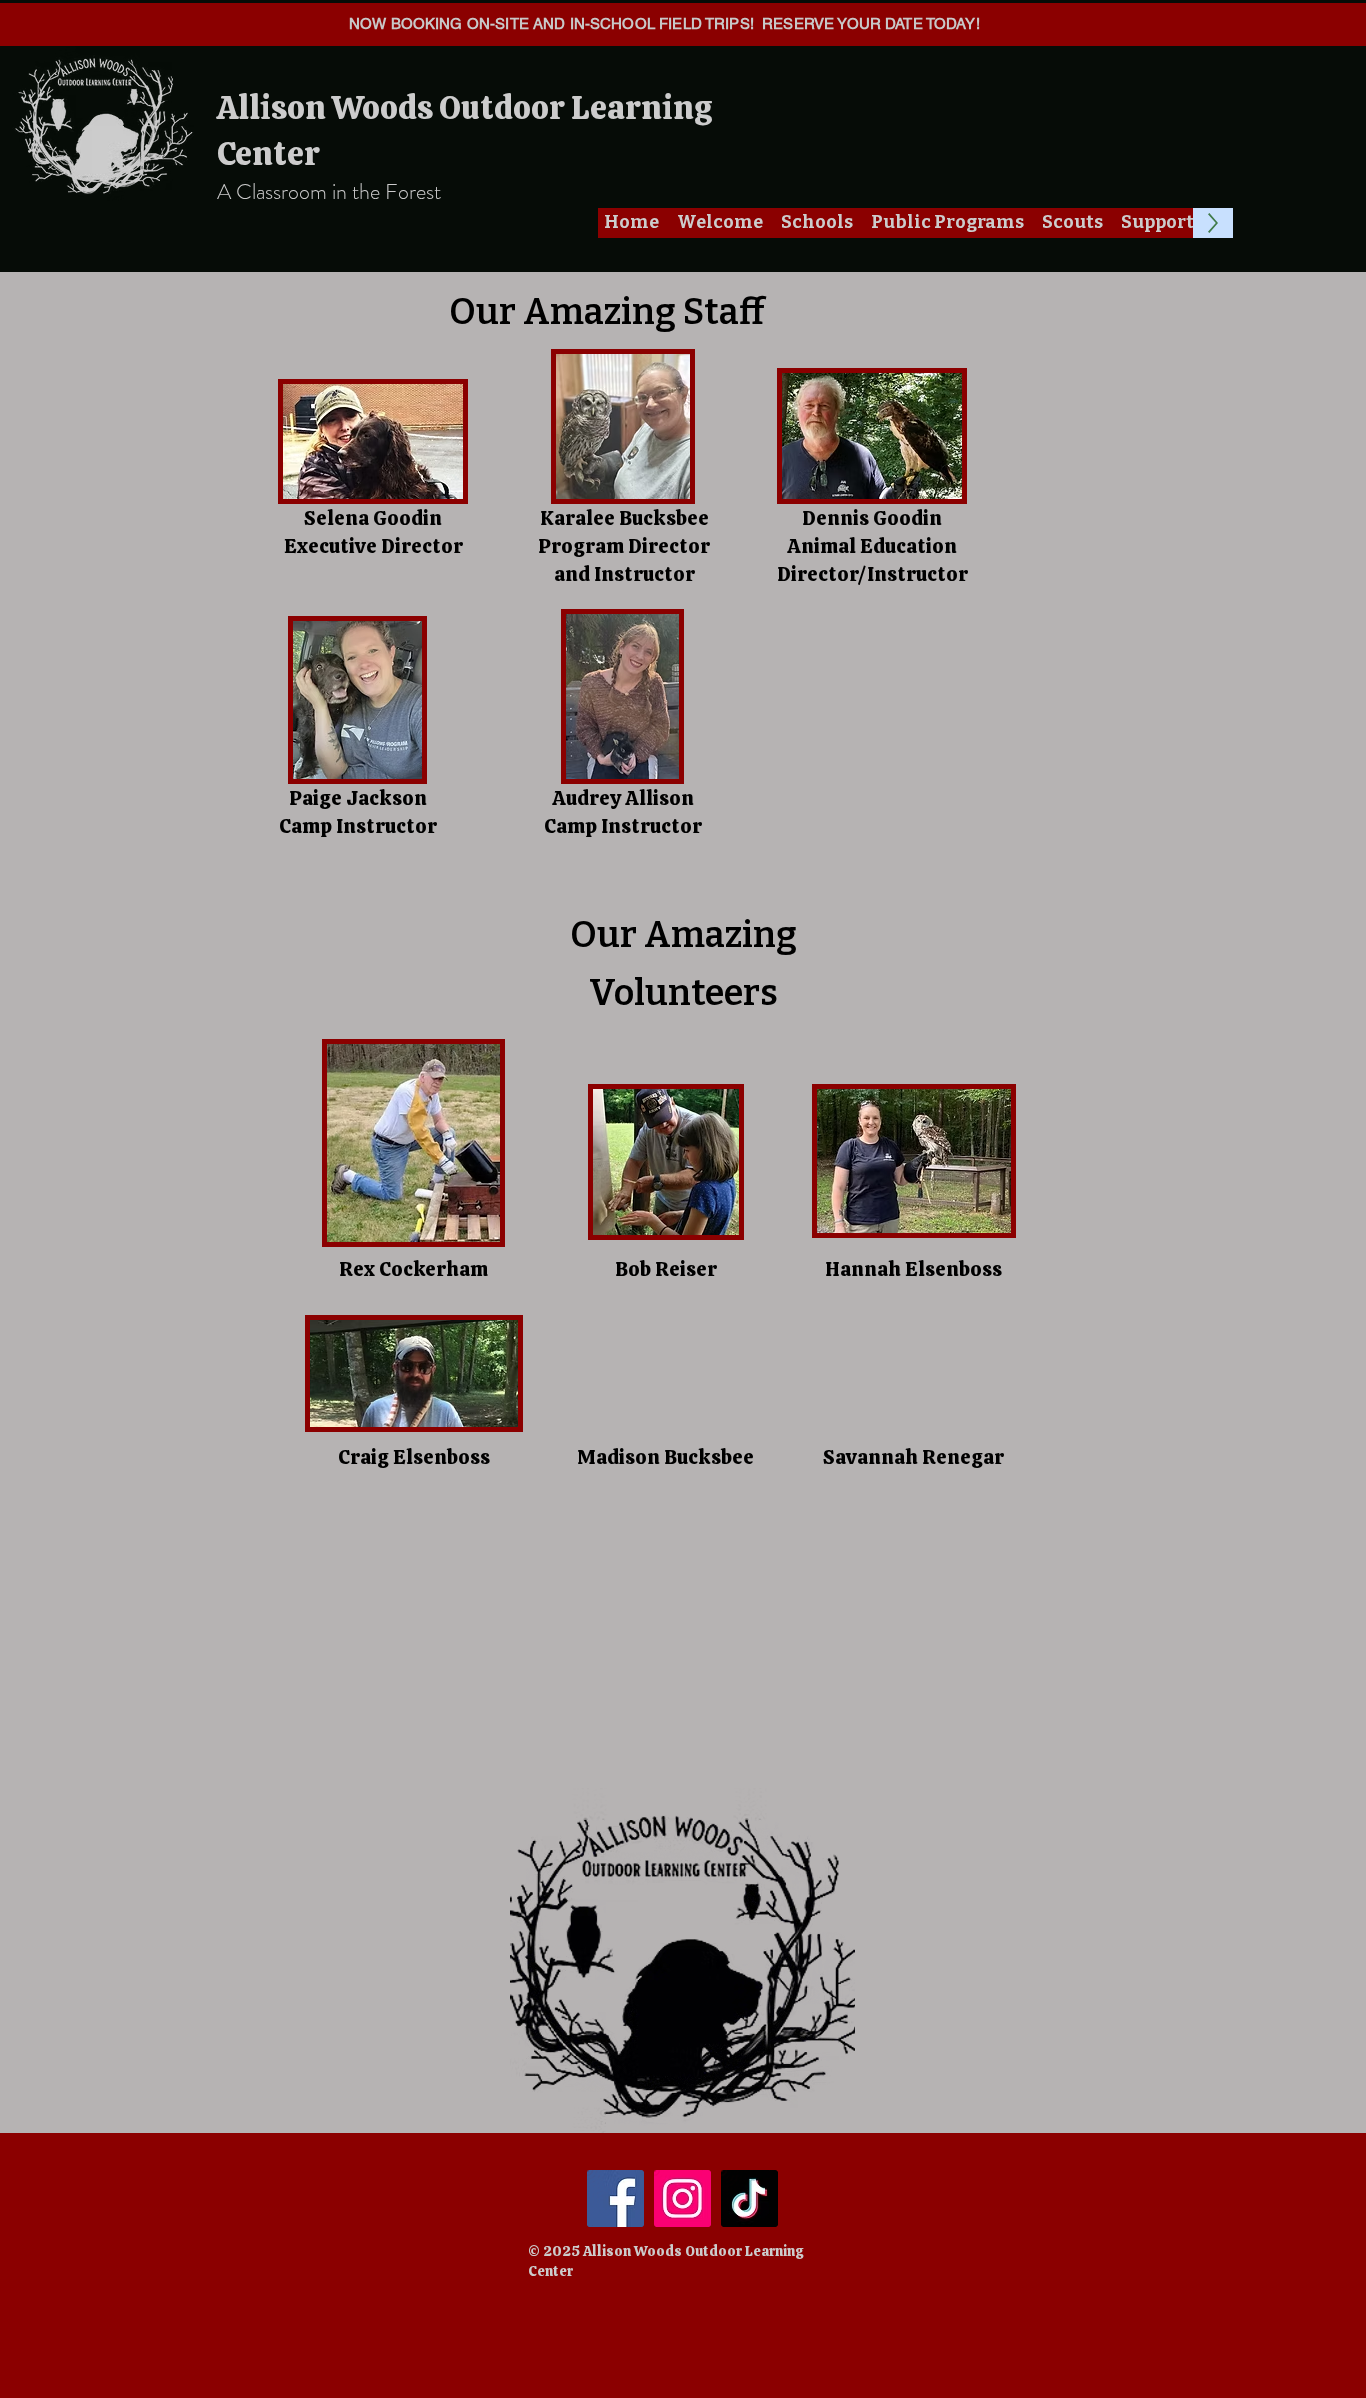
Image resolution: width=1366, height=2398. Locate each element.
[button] (720, 223)
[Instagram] (682, 2198)
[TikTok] (749, 2198)
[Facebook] (615, 2198)
